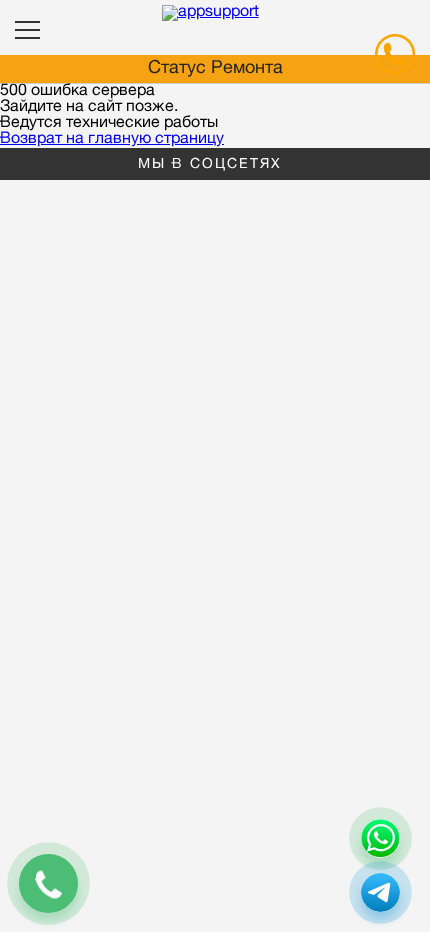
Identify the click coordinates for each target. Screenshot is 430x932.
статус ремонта (215, 69)
